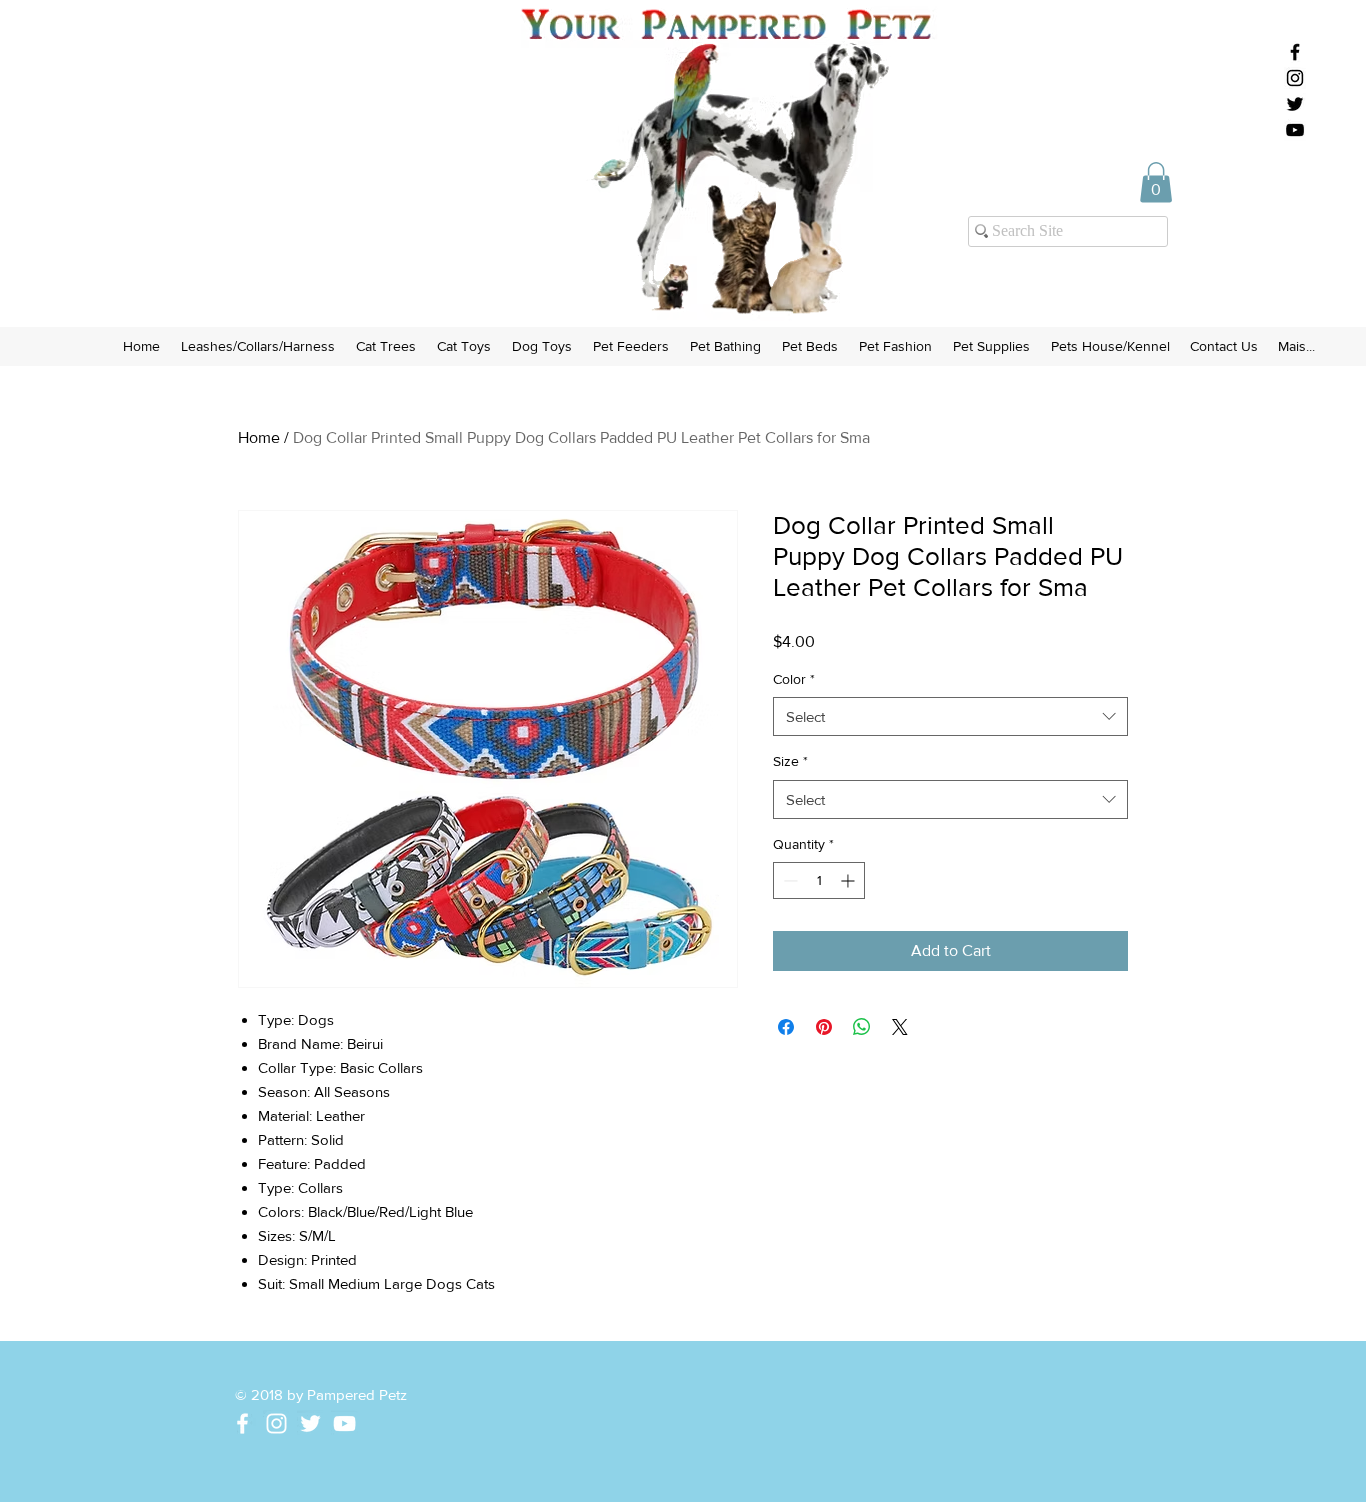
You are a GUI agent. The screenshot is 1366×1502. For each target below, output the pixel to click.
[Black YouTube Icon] (1295, 130)
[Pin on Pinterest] (824, 1027)
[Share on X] (900, 1027)
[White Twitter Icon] (310, 1423)
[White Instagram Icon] (276, 1423)
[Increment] (849, 880)
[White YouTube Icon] (344, 1423)
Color (794, 679)
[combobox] (950, 716)
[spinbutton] (819, 880)
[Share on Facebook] (786, 1027)
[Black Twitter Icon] (1295, 104)
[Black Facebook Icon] (1295, 52)
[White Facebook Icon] (242, 1423)
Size (790, 761)
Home (259, 437)
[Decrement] (788, 880)
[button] (1156, 182)
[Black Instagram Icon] (1295, 78)
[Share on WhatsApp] (862, 1027)
